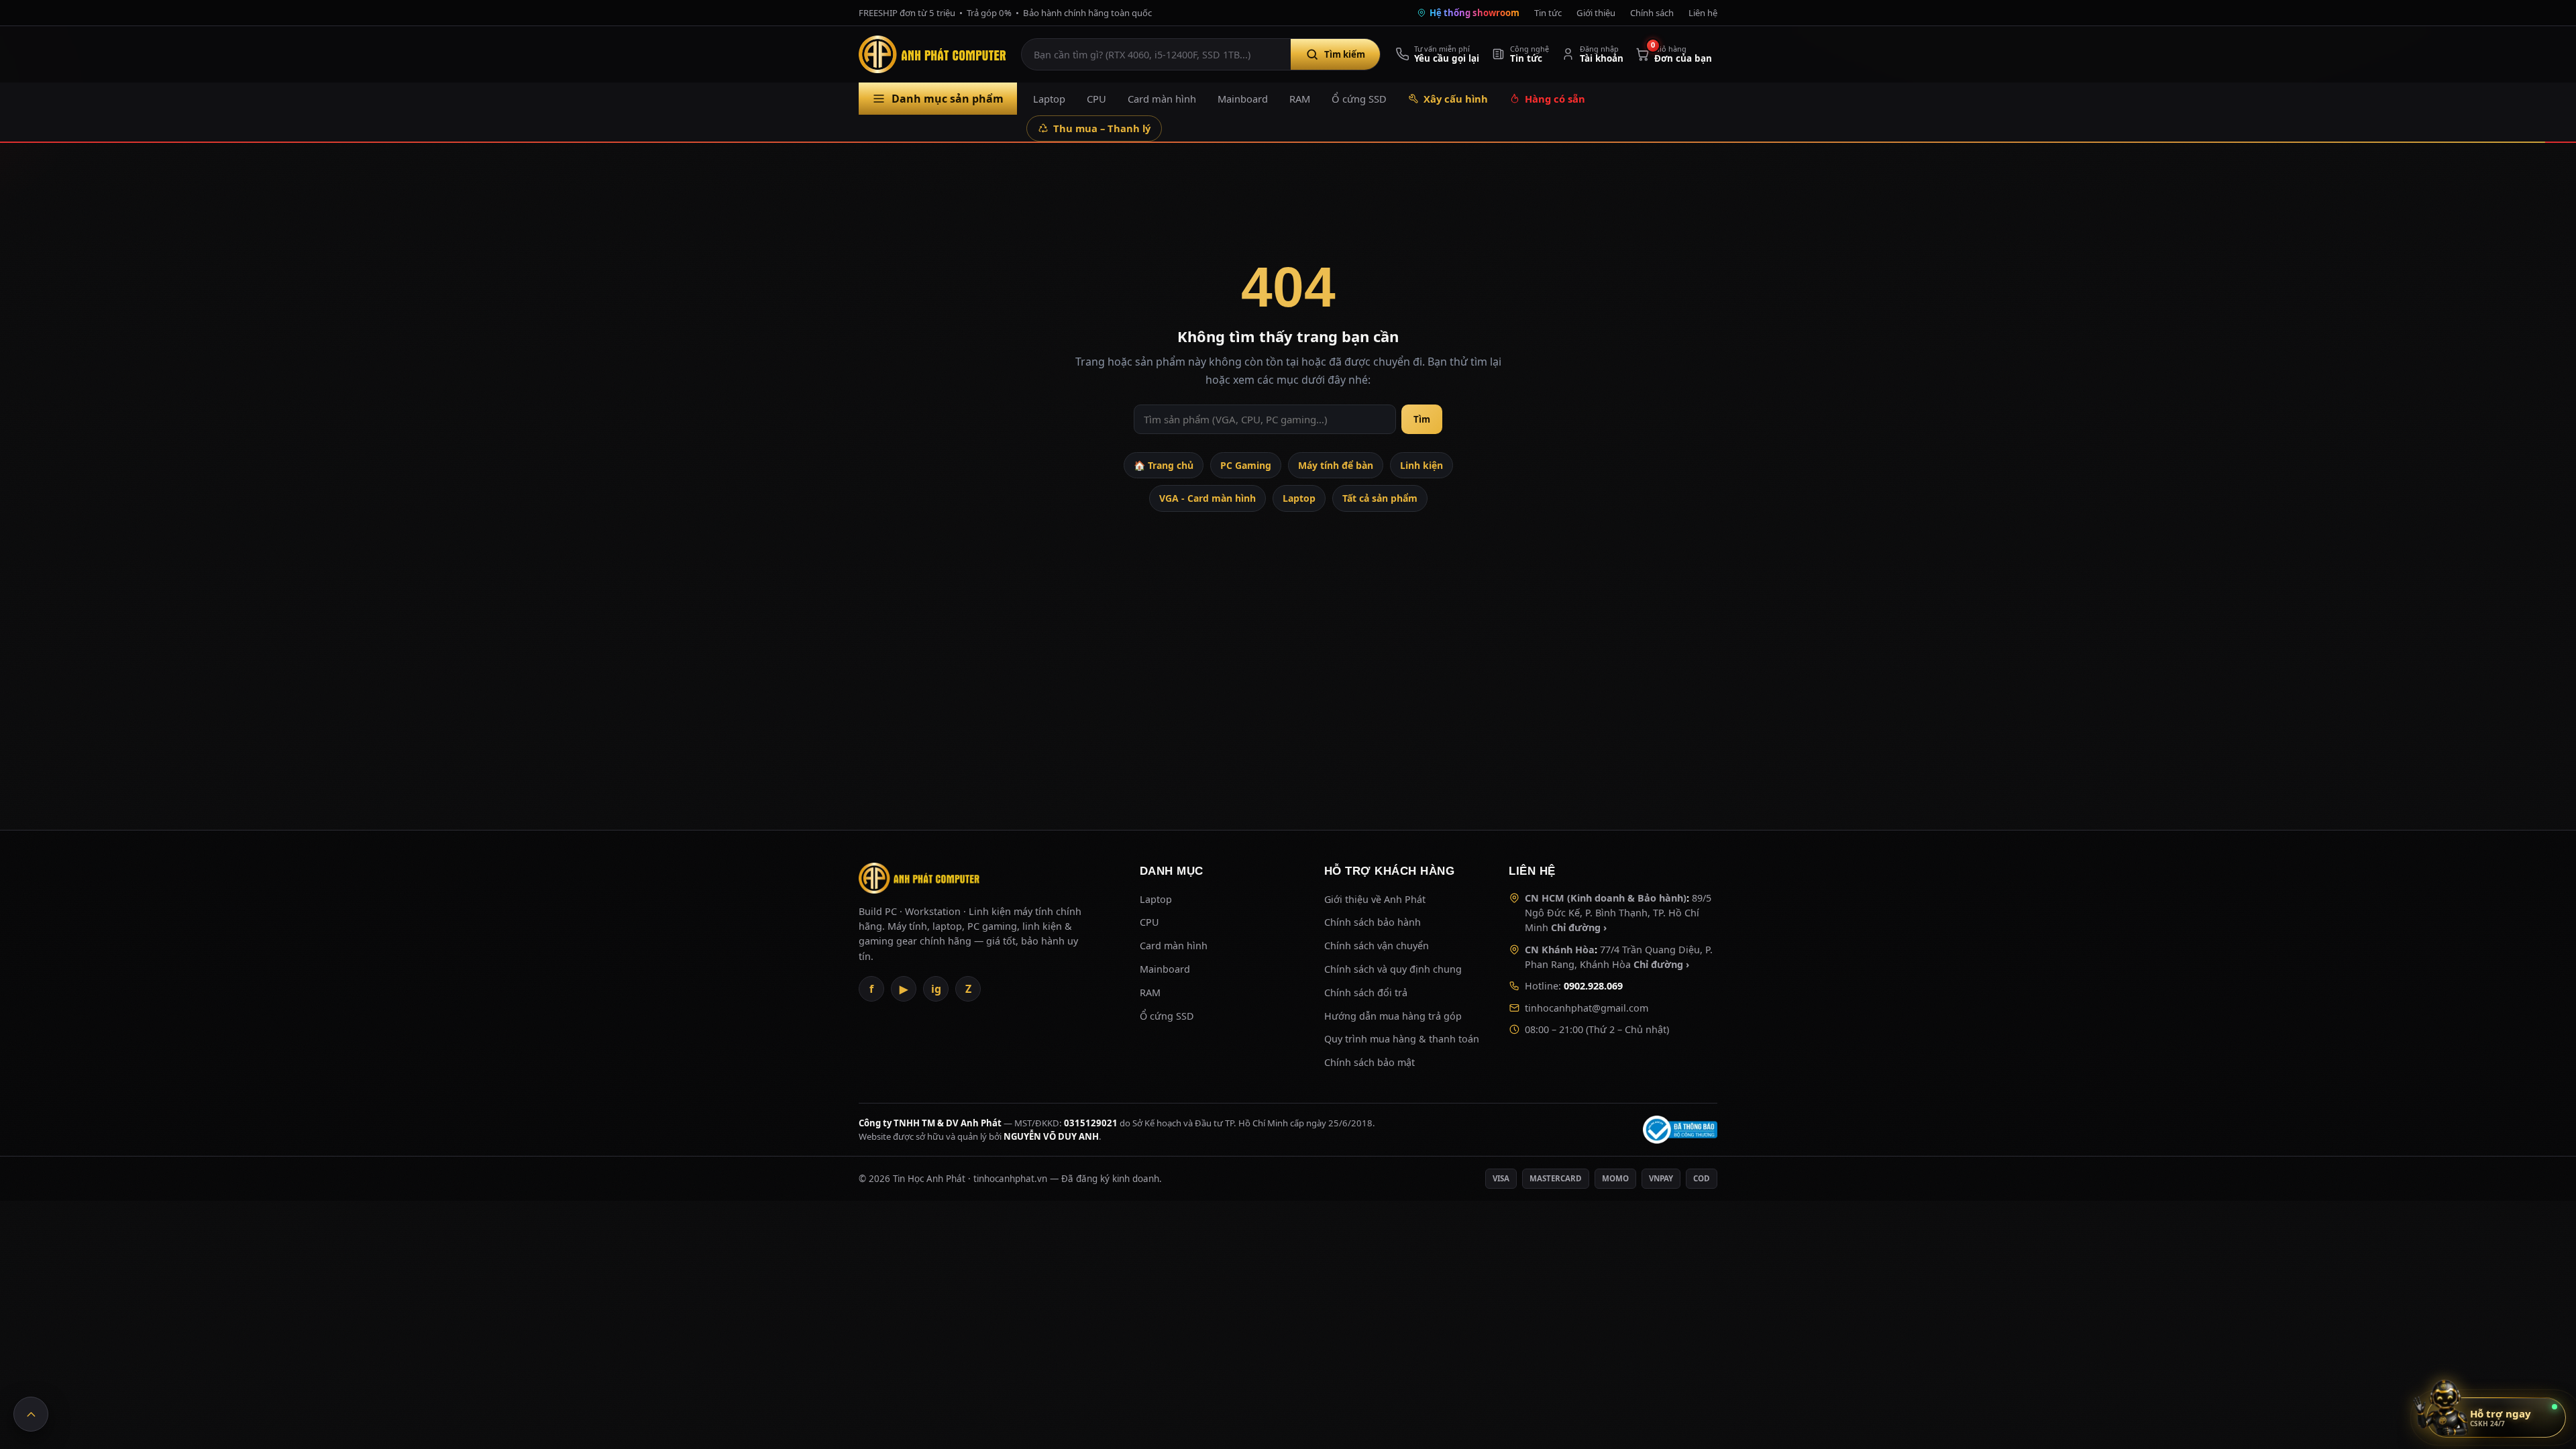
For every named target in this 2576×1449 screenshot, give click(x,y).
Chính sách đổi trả (1366, 992)
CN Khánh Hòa (1560, 950)
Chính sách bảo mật (1370, 1062)
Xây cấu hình (1456, 99)
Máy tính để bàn (1336, 465)
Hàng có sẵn (1555, 99)
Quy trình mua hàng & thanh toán (1402, 1039)
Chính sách (1652, 13)
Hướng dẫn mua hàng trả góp (1393, 1016)
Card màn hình (1162, 99)
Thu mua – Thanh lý (1102, 128)
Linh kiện (1421, 465)
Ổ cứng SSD (1359, 99)
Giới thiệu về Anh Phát (1375, 899)
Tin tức (1548, 13)
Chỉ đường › (1579, 927)
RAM (1300, 99)
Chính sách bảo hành (1373, 922)
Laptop (1049, 99)
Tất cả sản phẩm (1380, 498)
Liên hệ (1703, 13)
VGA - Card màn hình (1207, 498)
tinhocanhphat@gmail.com (1587, 1008)
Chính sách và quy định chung (1393, 969)
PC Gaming (1246, 465)
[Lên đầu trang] (31, 1414)
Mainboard (1243, 99)
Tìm (1422, 419)
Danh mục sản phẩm (948, 99)
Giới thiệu (1596, 13)
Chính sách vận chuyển (1377, 946)
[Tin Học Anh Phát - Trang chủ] (935, 54)
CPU (1096, 99)
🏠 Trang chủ (1164, 465)
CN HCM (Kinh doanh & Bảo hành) (1606, 898)
